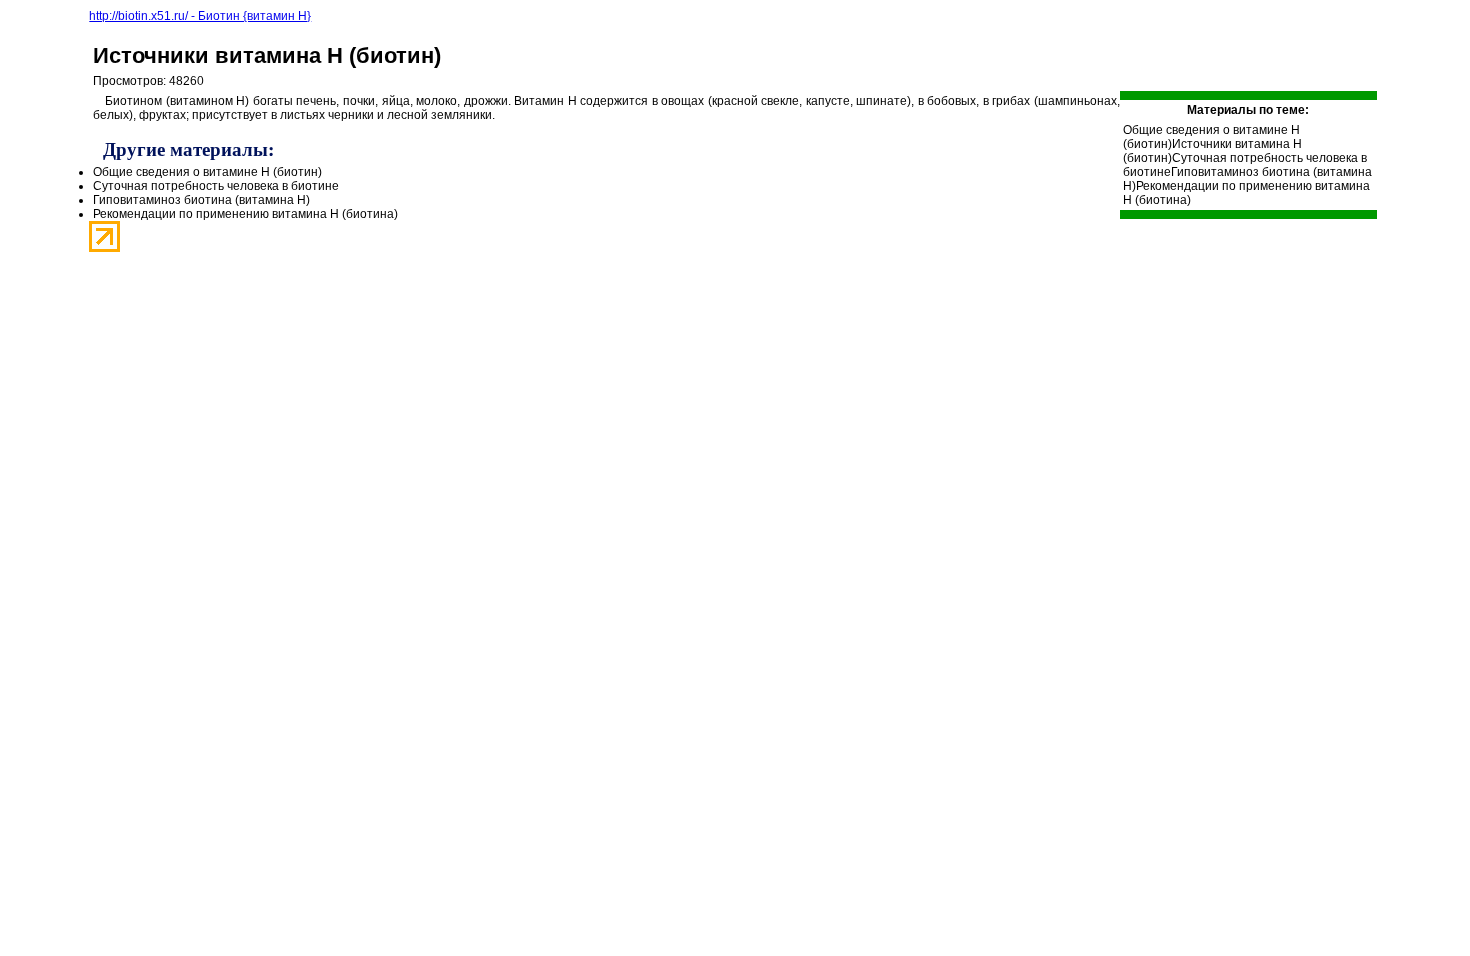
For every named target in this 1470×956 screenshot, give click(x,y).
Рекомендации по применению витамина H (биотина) (245, 214)
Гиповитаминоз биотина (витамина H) (201, 200)
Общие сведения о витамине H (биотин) (207, 172)
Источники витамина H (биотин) (267, 55)
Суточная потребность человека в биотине (216, 186)
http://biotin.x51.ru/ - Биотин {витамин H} (200, 16)
